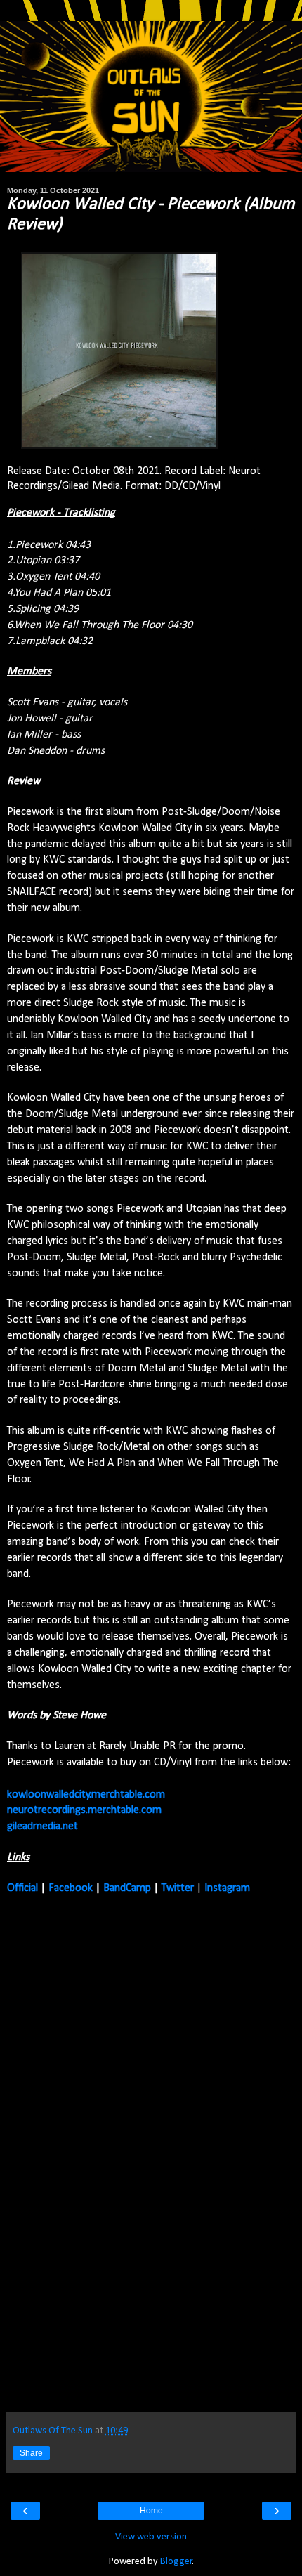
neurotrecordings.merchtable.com (84, 1810)
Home (151, 2511)
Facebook (71, 1888)
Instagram (227, 1888)
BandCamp (127, 1888)
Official (22, 1888)
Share (31, 2453)
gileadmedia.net (42, 1826)
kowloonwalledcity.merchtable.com (86, 1795)
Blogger (176, 2562)
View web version (151, 2537)
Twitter (178, 1888)
